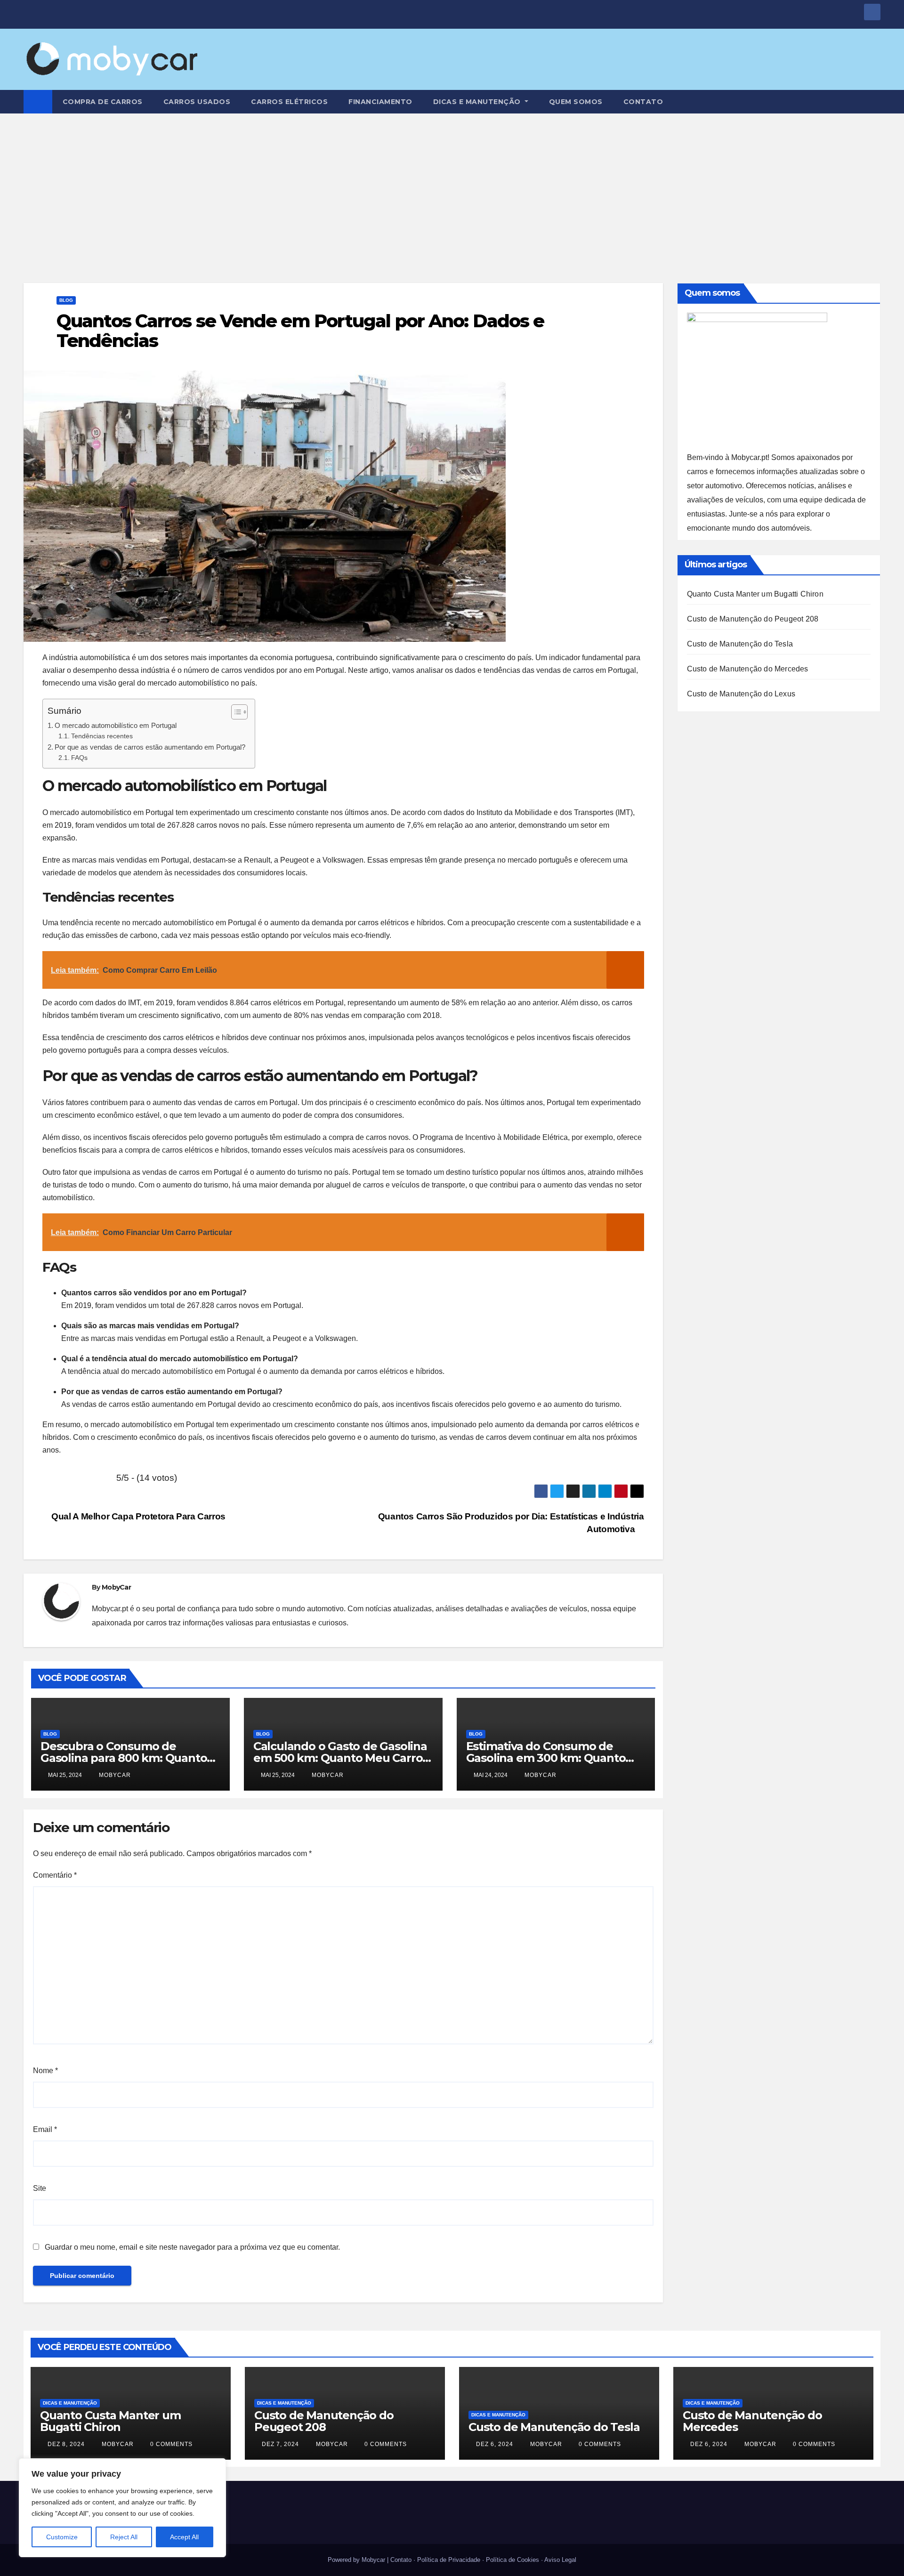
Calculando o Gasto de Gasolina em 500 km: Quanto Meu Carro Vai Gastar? (340, 1758)
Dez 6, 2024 (495, 2444)
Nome (45, 2071)
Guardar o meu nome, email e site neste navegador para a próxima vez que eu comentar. (192, 2247)
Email (45, 2129)
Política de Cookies (513, 2560)
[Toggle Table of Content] (235, 712)
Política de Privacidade (449, 2560)
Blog (66, 300)
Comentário (55, 1875)
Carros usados (197, 102)
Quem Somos (576, 102)
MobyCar (116, 1587)
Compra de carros (103, 102)
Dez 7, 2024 (280, 2444)
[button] (874, 101)
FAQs (79, 758)
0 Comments (171, 2444)
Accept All (184, 2537)
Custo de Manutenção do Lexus (741, 694)
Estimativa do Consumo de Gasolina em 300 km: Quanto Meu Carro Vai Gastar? (546, 1758)
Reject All (124, 2537)
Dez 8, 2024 (66, 2444)
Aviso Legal (560, 2560)
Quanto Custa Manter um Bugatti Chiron (755, 594)
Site (40, 2188)
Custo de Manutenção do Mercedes (748, 669)
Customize (62, 2537)
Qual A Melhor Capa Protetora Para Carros (137, 1516)
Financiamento (380, 102)
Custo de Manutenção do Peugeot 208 (753, 619)
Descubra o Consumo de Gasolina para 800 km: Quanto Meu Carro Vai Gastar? (124, 1758)
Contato (643, 102)
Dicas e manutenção (478, 102)
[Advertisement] (452, 184)
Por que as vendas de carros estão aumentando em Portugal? (150, 747)
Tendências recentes (102, 736)
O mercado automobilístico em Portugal (116, 725)
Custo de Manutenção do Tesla (740, 644)
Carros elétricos (289, 102)
